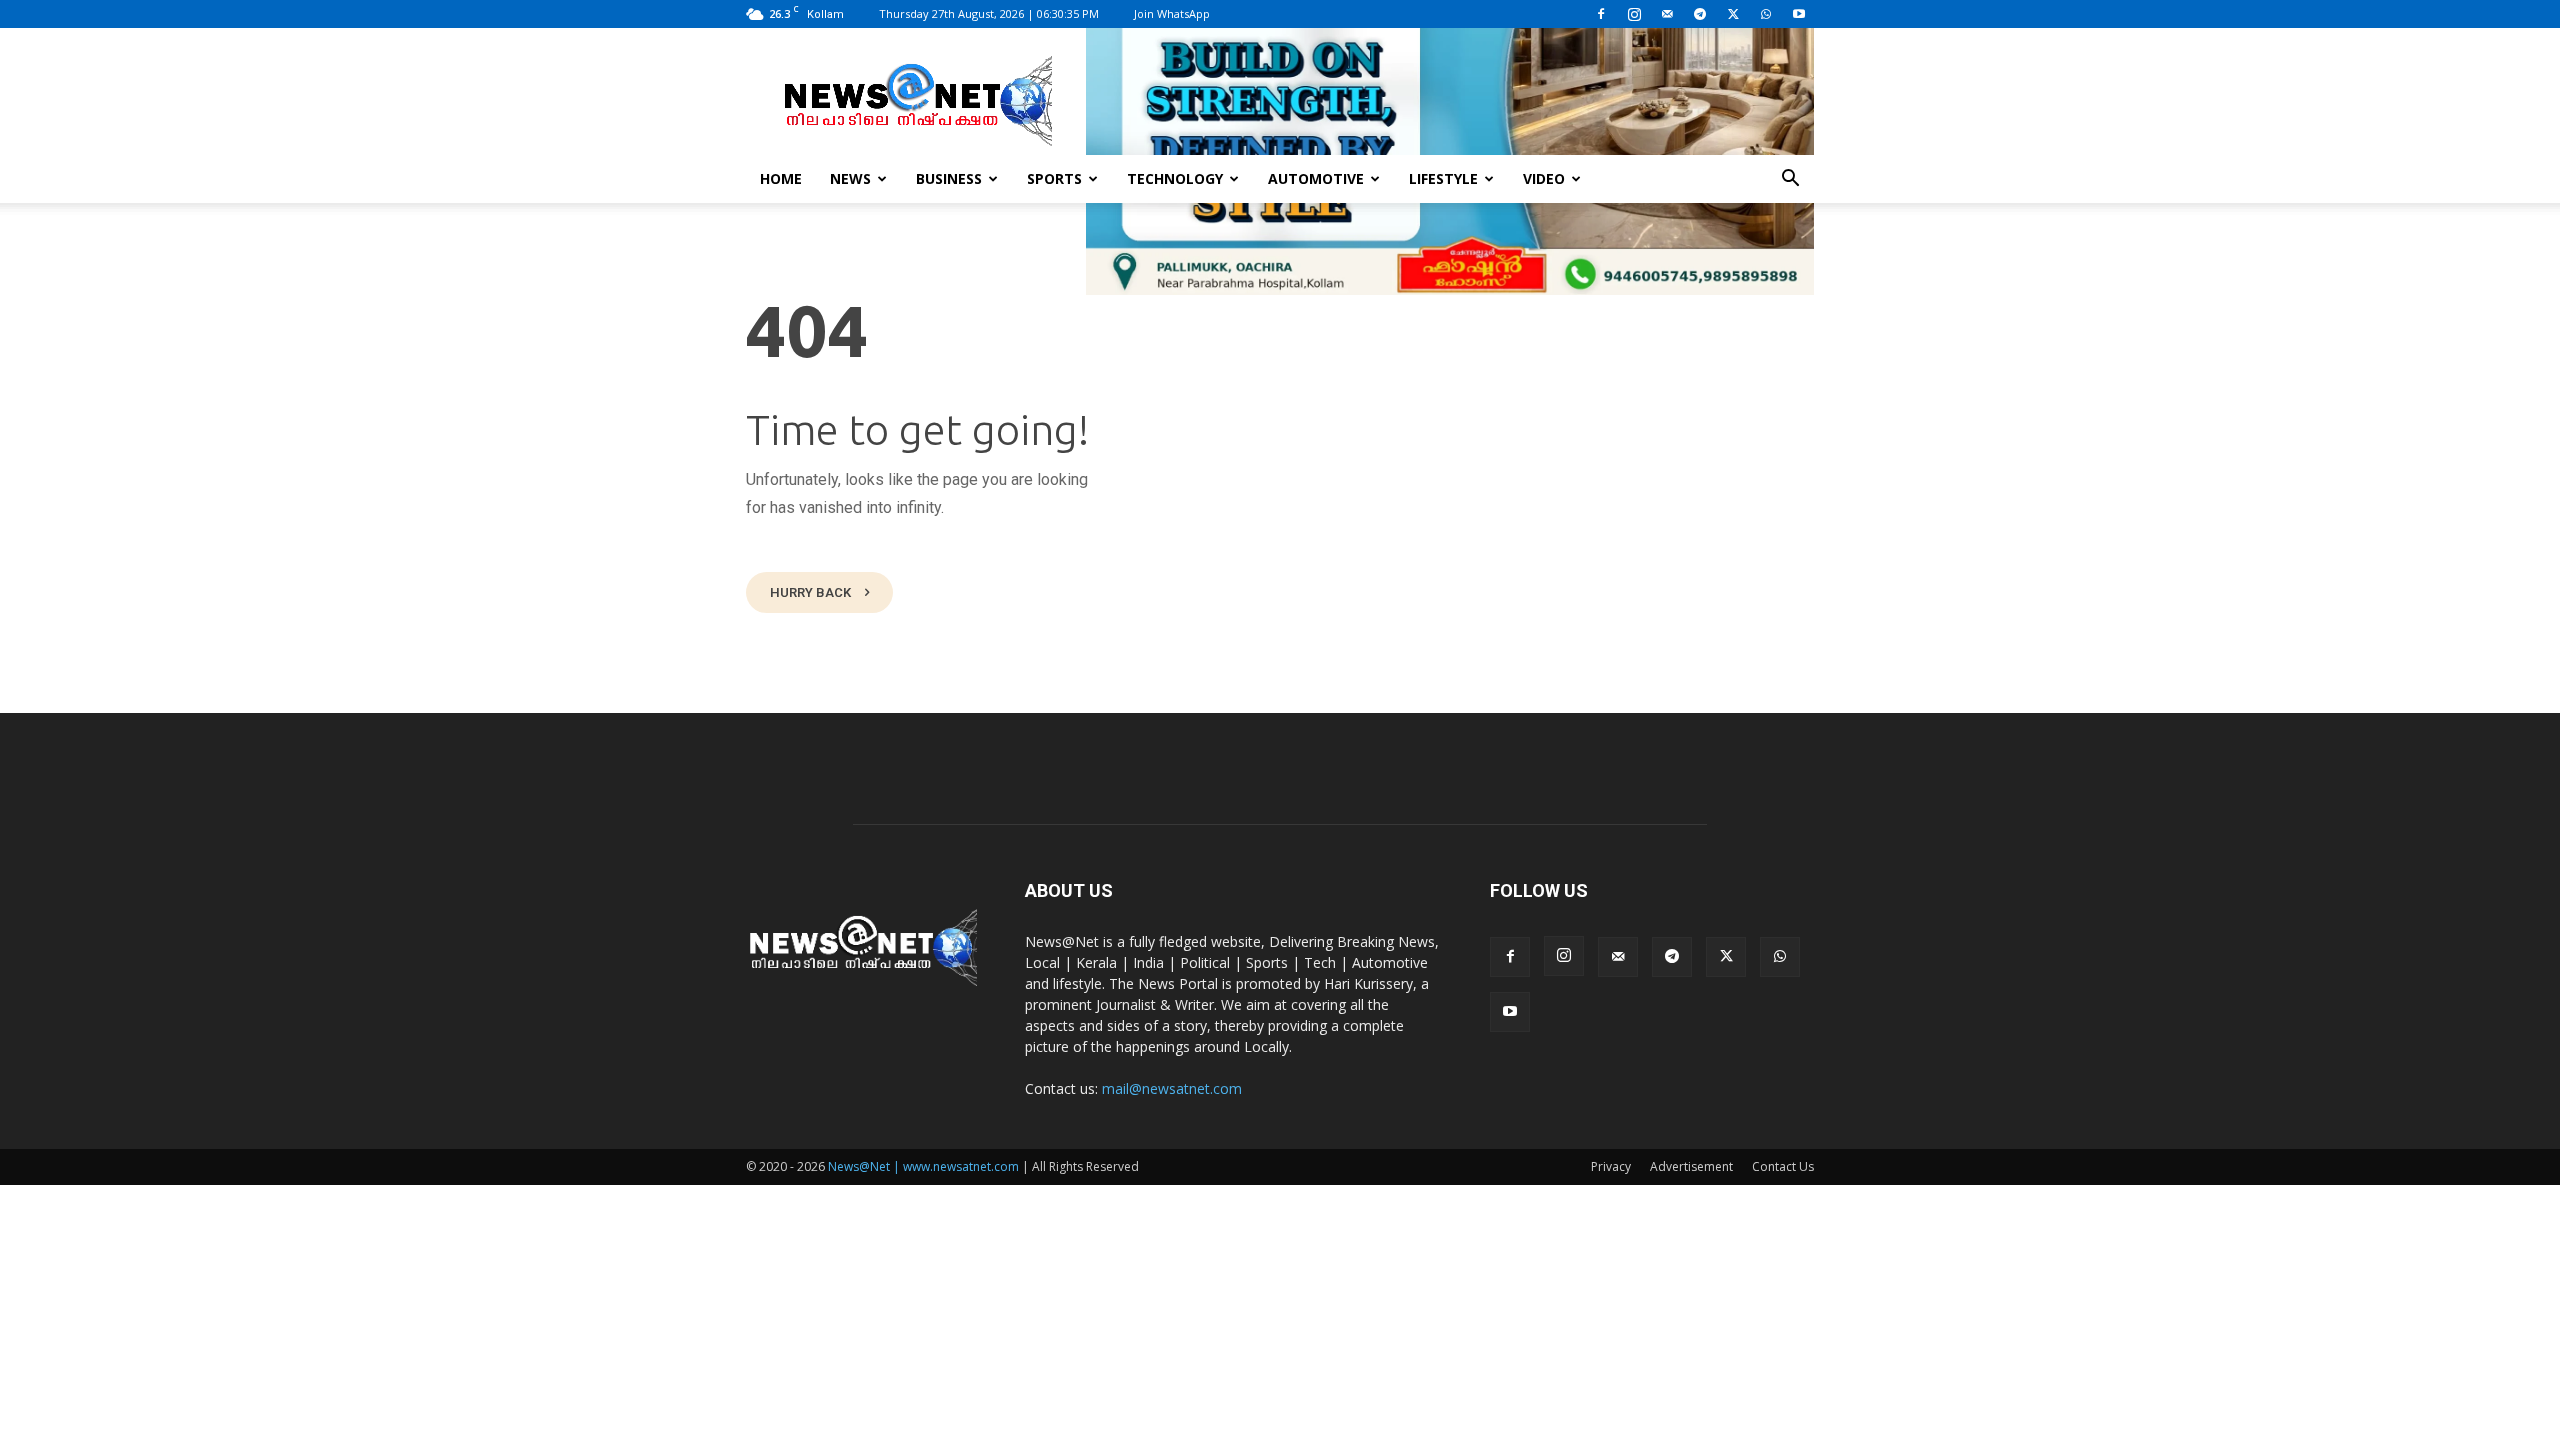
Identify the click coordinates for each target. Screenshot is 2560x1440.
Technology (1175, 178)
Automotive (1316, 178)
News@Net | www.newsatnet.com (923, 1166)
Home (781, 178)
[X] (1733, 14)
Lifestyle (1443, 178)
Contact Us (1783, 1166)
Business (949, 178)
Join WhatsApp (1172, 13)
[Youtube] (1799, 14)
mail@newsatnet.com (1172, 1088)
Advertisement (1691, 1166)
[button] (1790, 180)
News (850, 178)
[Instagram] (1634, 14)
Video (1544, 178)
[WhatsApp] (1766, 14)
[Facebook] (1601, 14)
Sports (1054, 178)
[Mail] (1667, 14)
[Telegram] (1700, 14)
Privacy (1611, 1166)
